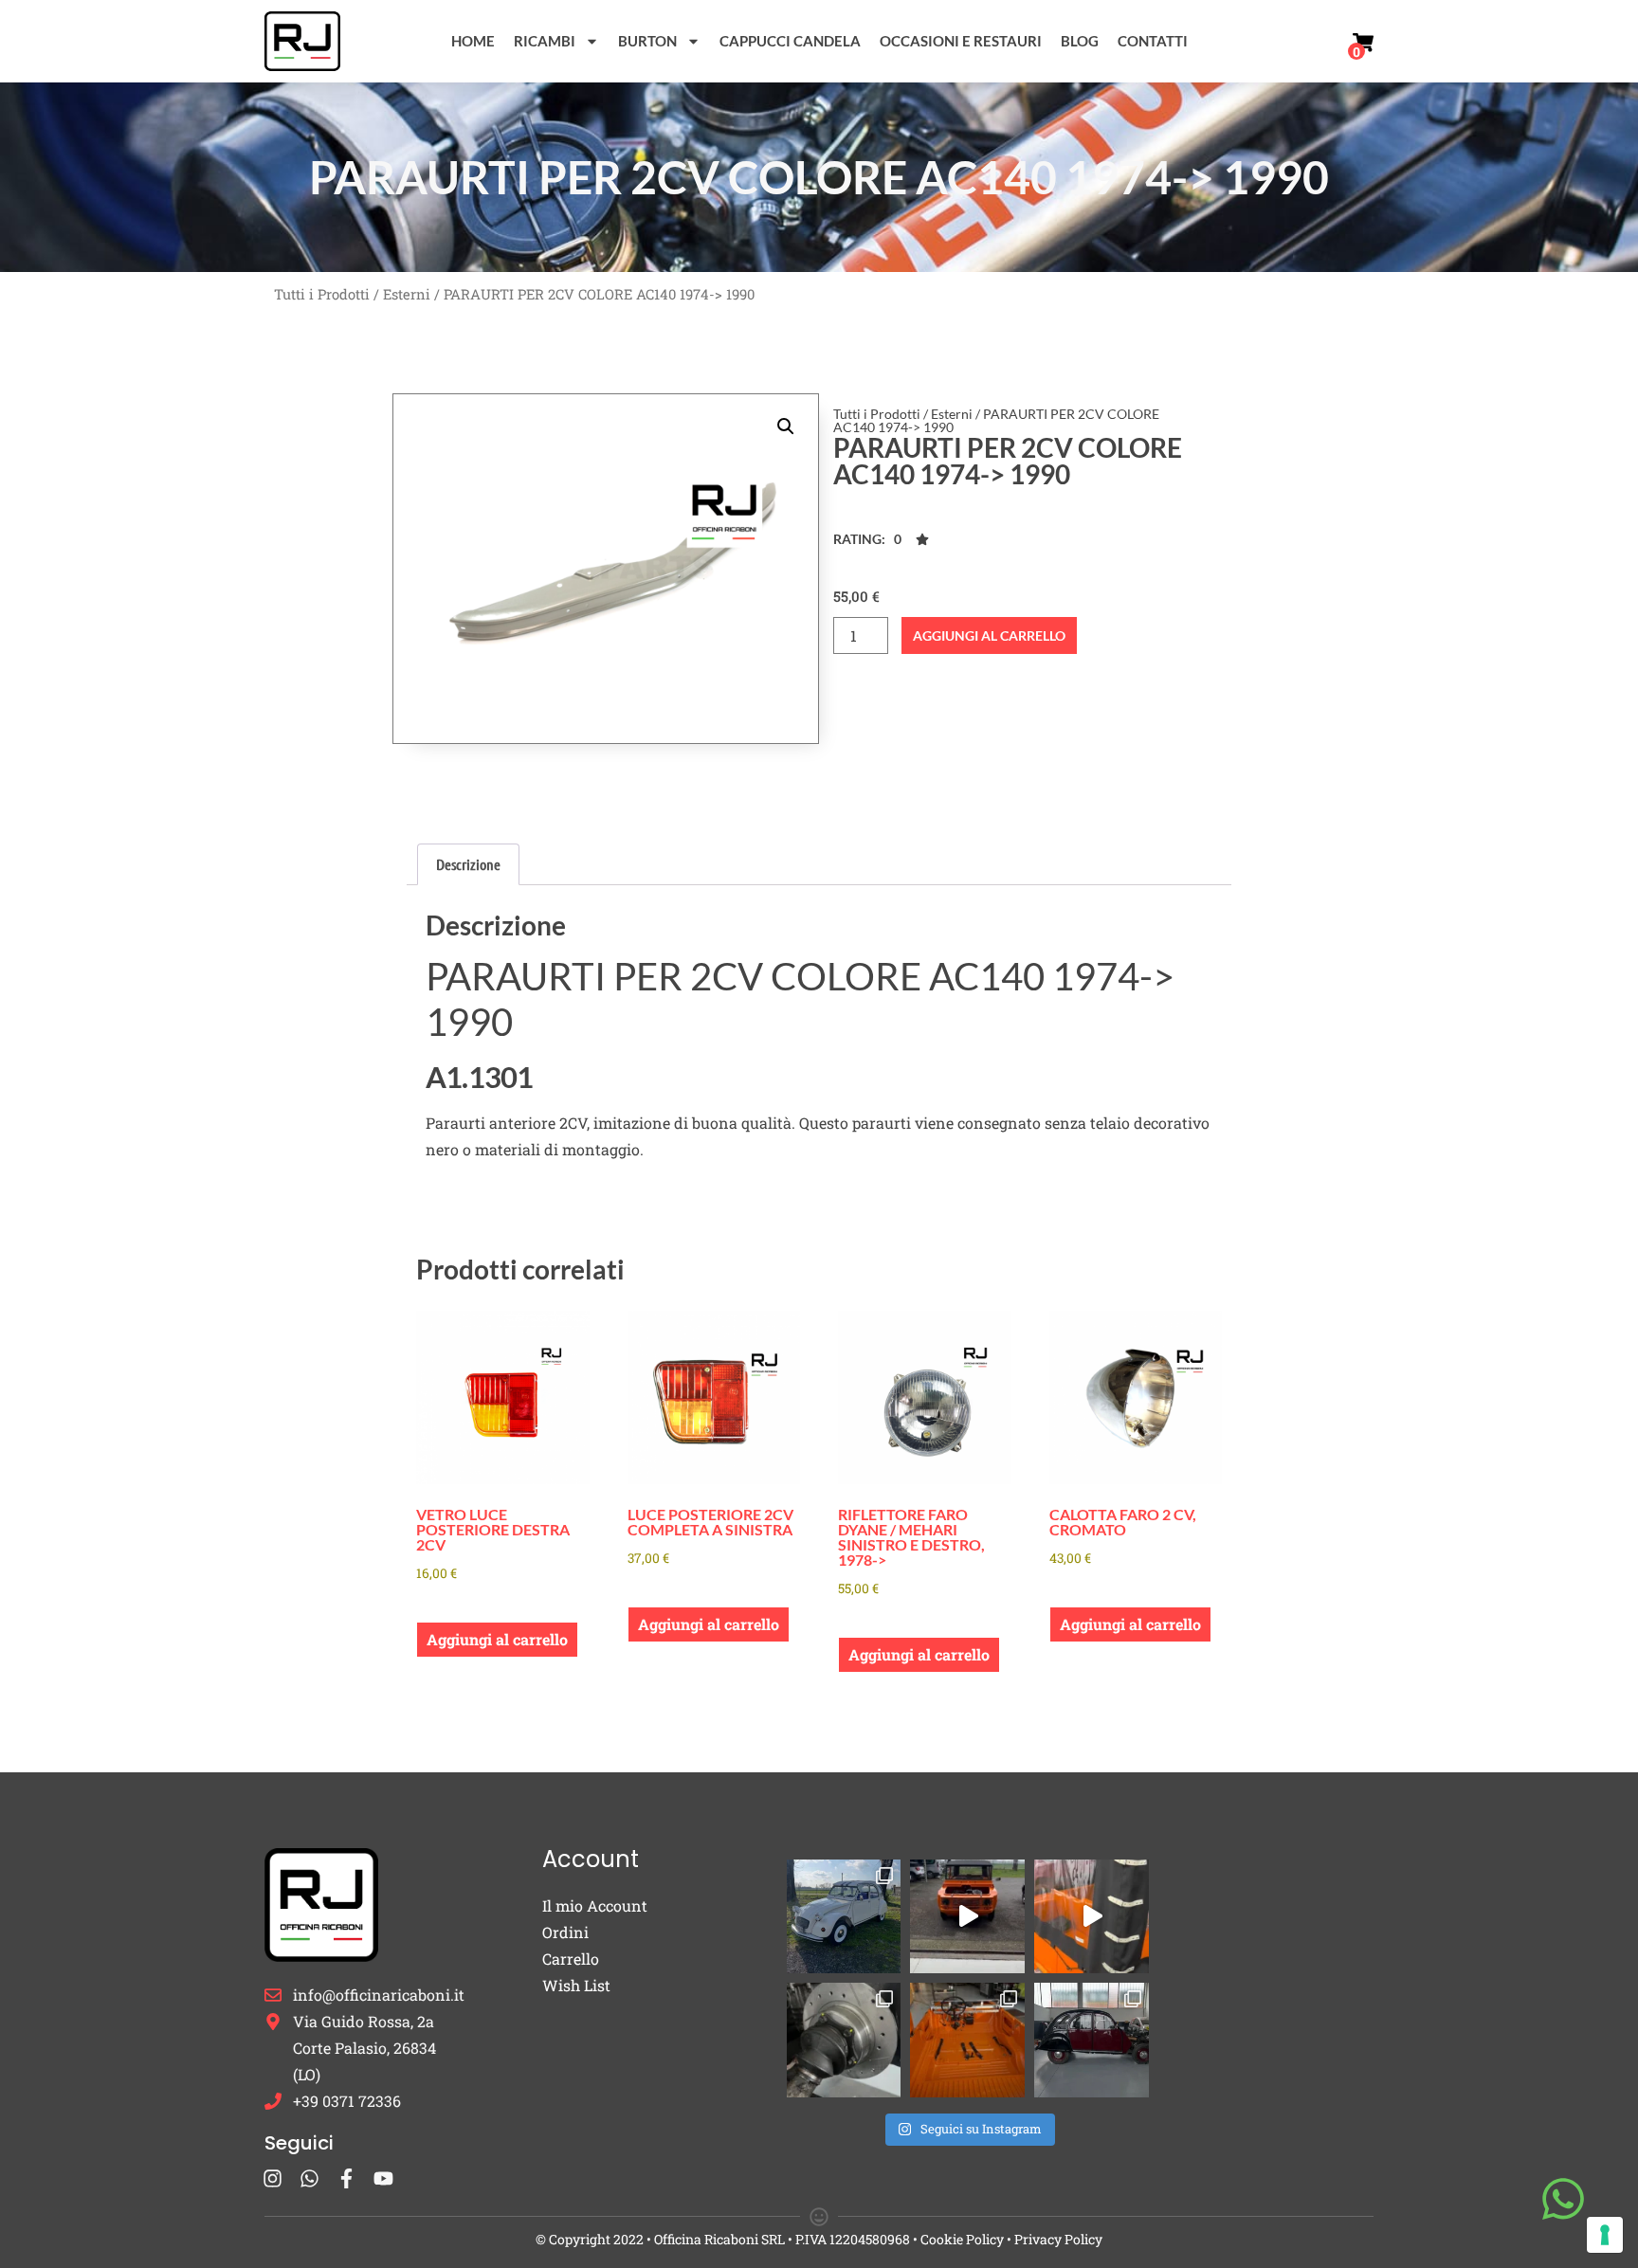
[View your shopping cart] (1363, 43)
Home (473, 41)
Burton (647, 41)
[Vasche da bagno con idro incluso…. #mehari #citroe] (967, 2040)
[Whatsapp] (309, 2178)
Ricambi (545, 41)
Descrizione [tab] (468, 864)
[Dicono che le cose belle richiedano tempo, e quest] (967, 1917)
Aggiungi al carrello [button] (497, 1639)
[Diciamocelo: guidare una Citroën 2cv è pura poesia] (844, 2040)
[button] (786, 426)
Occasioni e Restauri (961, 41)
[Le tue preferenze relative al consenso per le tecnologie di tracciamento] (1605, 2235)
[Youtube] (383, 2178)
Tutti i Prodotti (322, 294)
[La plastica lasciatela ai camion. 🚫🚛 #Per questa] (1092, 1917)
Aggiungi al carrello (989, 635)
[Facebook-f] (346, 2178)
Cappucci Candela (790, 41)
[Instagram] (273, 2178)
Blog (1080, 41)
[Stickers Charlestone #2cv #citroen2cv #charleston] (1092, 2040)
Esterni (407, 294)
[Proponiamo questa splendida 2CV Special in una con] (844, 1917)
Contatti (1153, 41)
